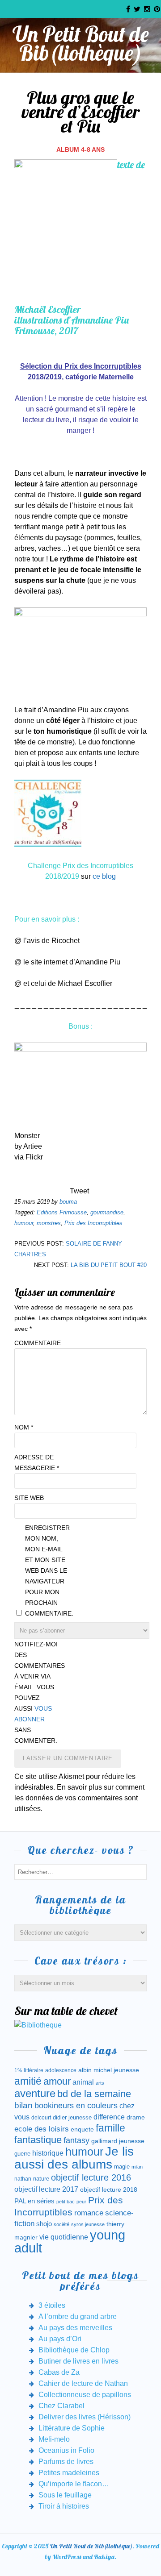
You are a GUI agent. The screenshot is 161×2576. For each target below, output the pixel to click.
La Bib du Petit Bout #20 (109, 1265)
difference (109, 2117)
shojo (44, 2224)
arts (100, 2083)
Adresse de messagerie (37, 1463)
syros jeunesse (88, 2224)
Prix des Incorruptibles (93, 1223)
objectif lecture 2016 (91, 2177)
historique (48, 2153)
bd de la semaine (94, 2094)
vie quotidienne (64, 2237)
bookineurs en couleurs (76, 2106)
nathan (23, 2179)
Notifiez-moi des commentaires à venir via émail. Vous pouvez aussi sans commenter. (37, 1692)
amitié (28, 2081)
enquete (82, 2129)
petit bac (66, 2202)
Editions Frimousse (62, 1212)
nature (41, 2179)
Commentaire (37, 1343)
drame (136, 2117)
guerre (22, 2154)
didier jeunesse (72, 2117)
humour (24, 1223)
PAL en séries (34, 2201)
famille (110, 2128)
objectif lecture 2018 (109, 2190)
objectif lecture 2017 (46, 2189)
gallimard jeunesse (118, 2141)
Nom (24, 1427)
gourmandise (107, 1212)
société (61, 2224)
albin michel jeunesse (109, 2070)
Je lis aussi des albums (74, 2158)
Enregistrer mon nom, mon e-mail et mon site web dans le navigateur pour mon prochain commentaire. (47, 1571)
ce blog (104, 876)
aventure (35, 2094)
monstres (49, 1223)
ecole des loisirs (42, 2129)
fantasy (76, 2140)
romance (89, 2213)
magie (122, 2167)
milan (137, 2167)
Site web (29, 1498)
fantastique (38, 2140)
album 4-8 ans (80, 150)
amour (57, 2081)
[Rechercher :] (80, 1872)
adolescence (61, 2070)
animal (83, 2082)
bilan (23, 2105)
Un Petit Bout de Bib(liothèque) (81, 43)
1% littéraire (29, 2070)
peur (81, 2202)
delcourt (41, 2118)
